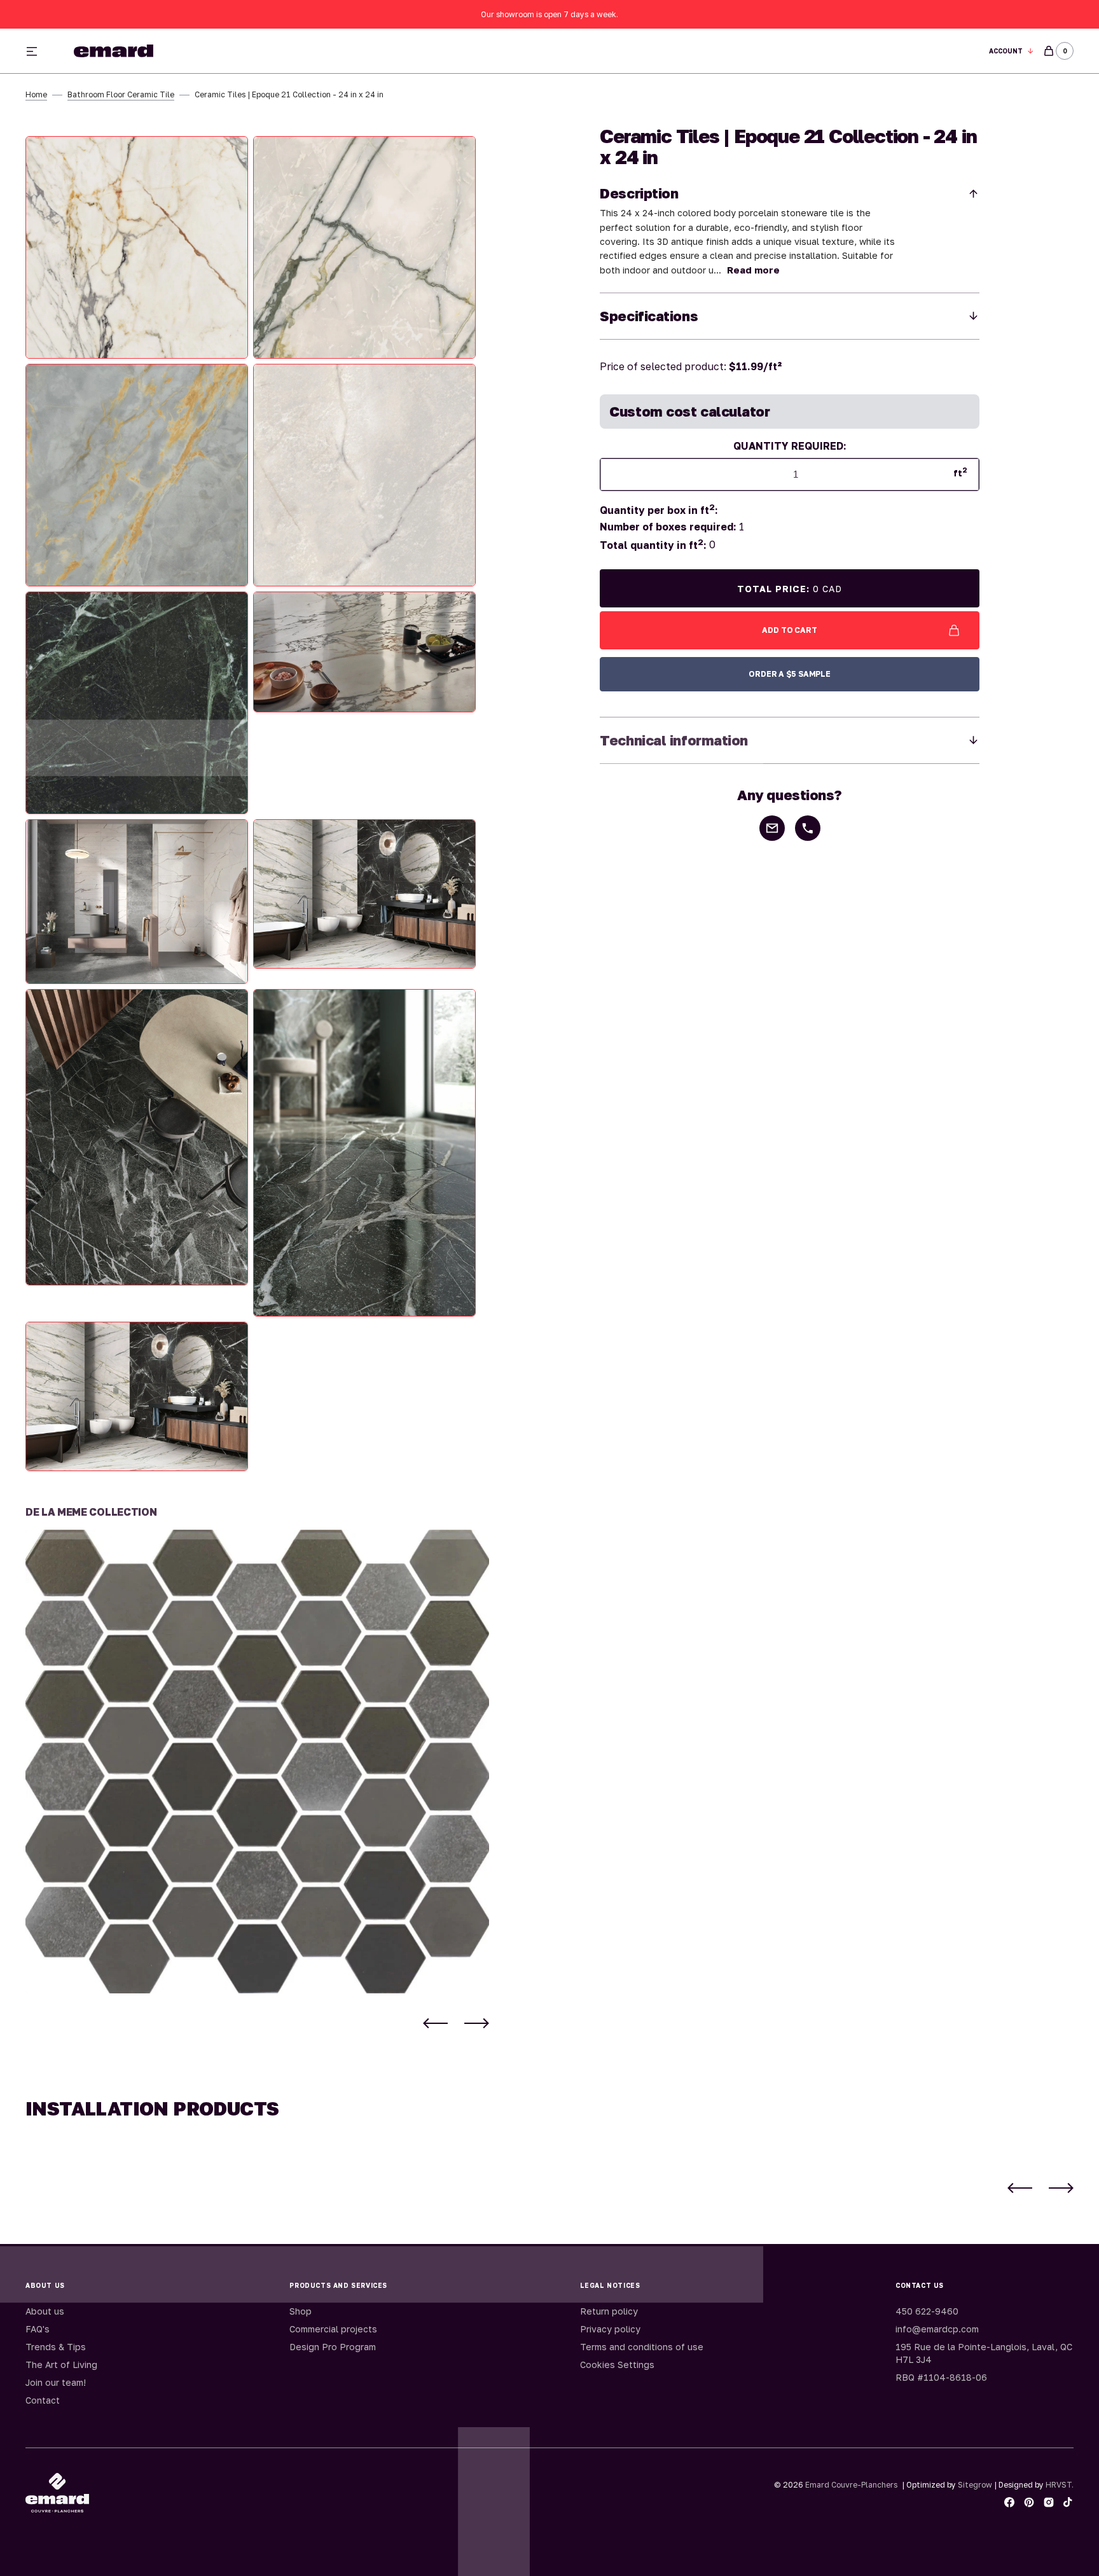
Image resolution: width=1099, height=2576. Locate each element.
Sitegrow (975, 2485)
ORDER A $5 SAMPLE (790, 674)
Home (36, 94)
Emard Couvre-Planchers (851, 2485)
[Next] (477, 2023)
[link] (257, 1762)
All (690, 51)
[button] (1012, 51)
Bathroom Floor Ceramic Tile (121, 94)
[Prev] (435, 2023)
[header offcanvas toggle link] (37, 51)
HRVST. (1060, 2485)
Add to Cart (790, 630)
